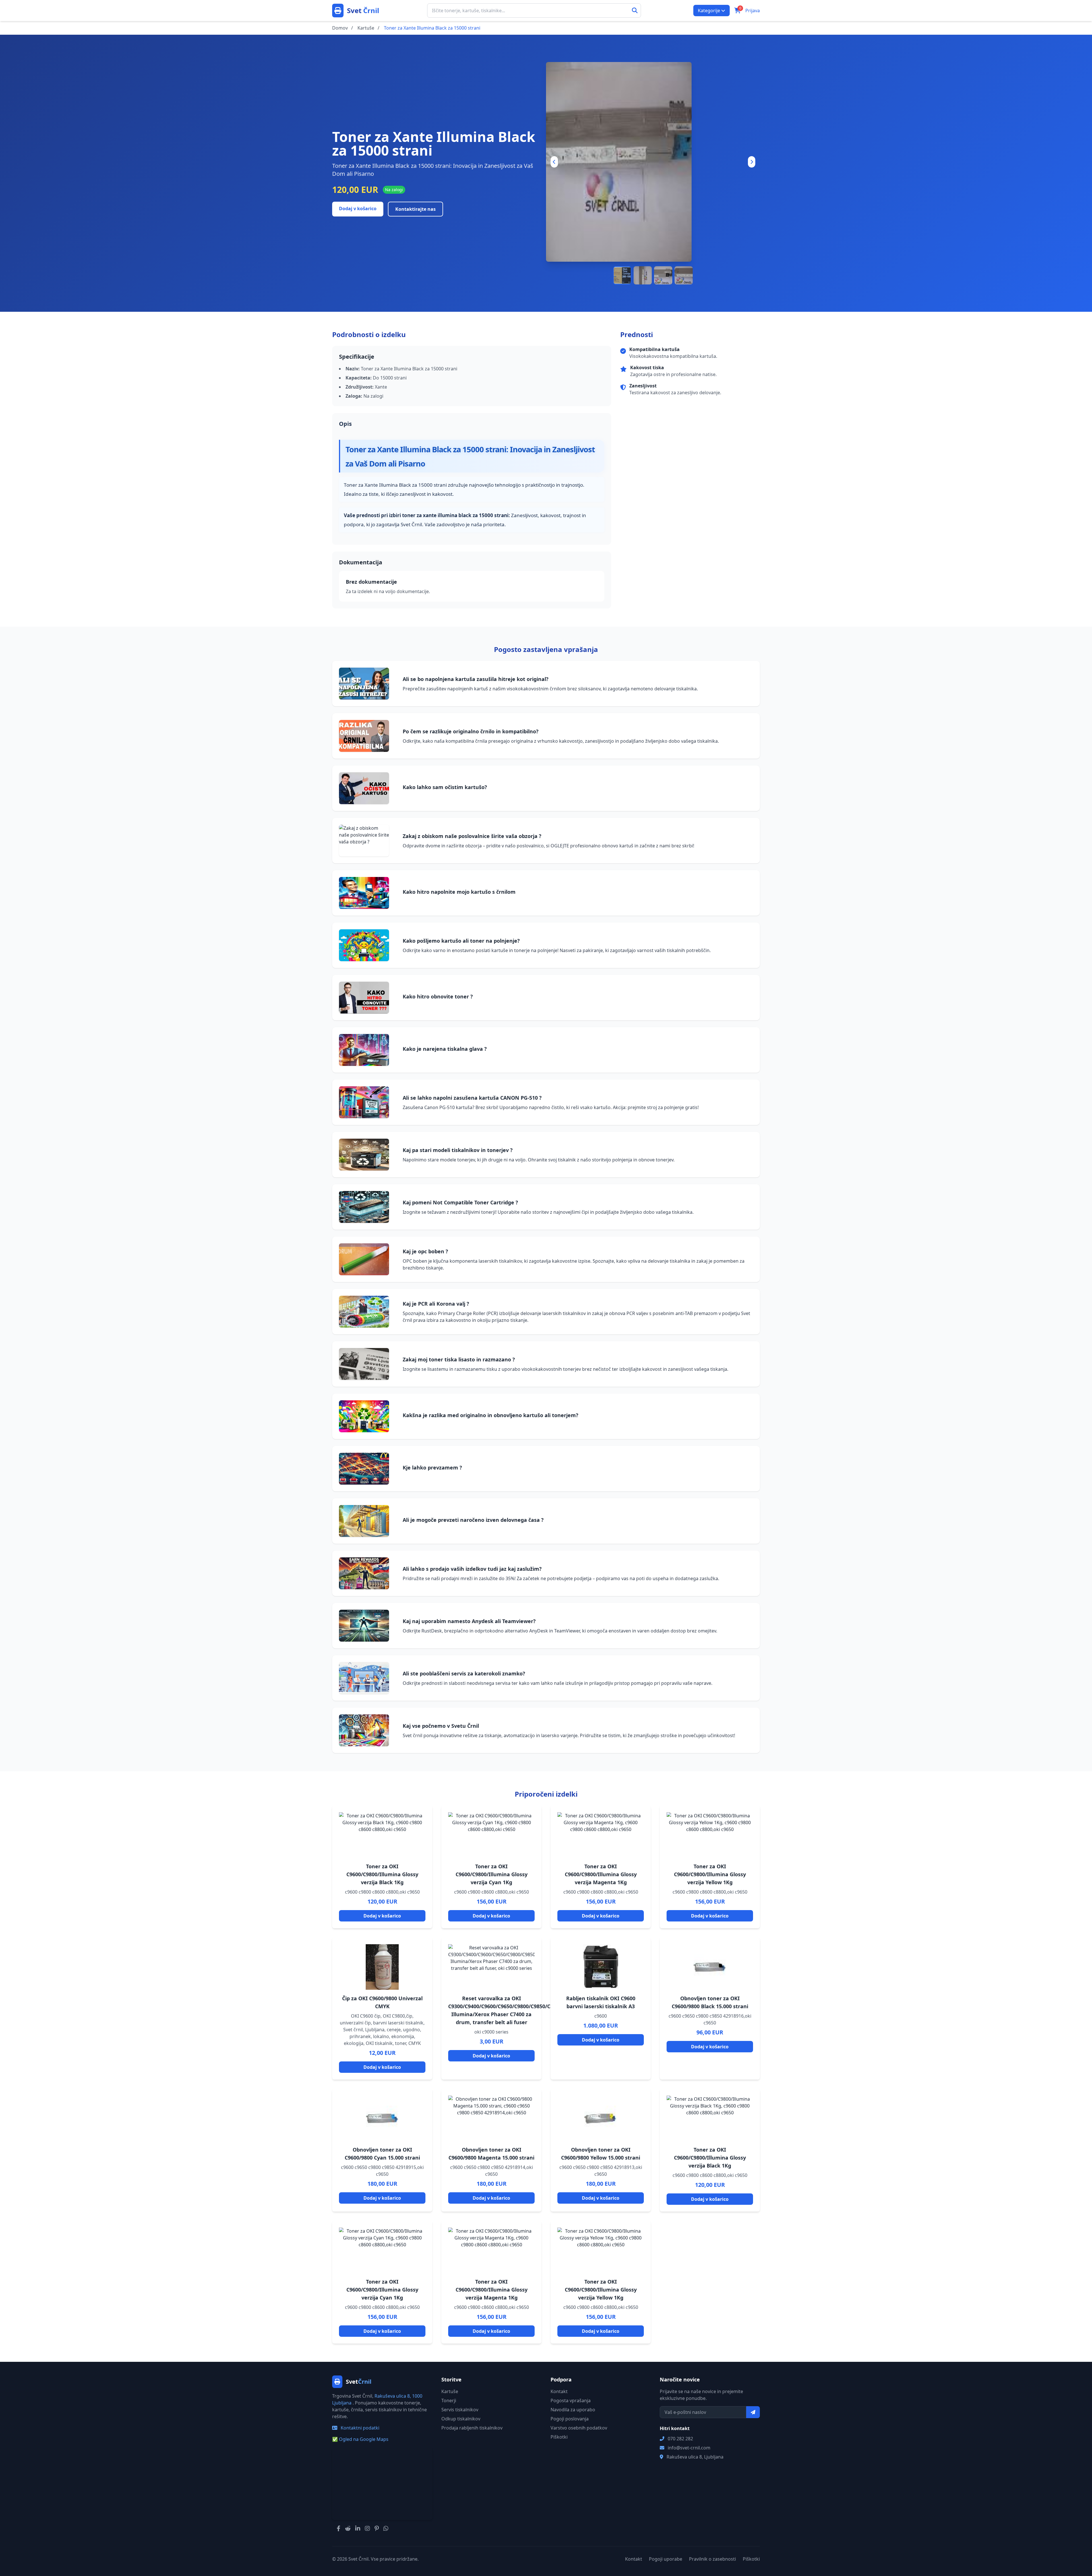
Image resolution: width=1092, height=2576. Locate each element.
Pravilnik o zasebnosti (713, 2559)
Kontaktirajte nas (415, 209)
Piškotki (559, 2437)
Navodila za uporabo (573, 2410)
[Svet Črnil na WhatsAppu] (386, 2528)
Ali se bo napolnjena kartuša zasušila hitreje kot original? (476, 679)
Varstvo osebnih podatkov (579, 2428)
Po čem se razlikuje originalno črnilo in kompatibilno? (471, 731)
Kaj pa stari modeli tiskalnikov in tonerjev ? (458, 1150)
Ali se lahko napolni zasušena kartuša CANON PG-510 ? (472, 1098)
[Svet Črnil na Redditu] (348, 2528)
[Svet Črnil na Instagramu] (367, 2528)
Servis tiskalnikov (460, 2410)
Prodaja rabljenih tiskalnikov (472, 2428)
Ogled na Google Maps (360, 2439)
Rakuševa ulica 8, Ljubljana (695, 2457)
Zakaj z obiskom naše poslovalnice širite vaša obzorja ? (472, 836)
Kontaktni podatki (359, 2428)
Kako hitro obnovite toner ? (438, 996)
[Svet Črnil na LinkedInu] (358, 2528)
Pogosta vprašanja (571, 2400)
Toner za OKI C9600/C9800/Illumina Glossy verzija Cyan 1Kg (492, 1874)
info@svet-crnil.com (689, 2448)
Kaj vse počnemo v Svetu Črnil (441, 1726)
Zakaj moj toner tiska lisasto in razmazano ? (459, 1359)
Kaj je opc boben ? (425, 1251)
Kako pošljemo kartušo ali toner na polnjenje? (461, 941)
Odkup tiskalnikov (461, 2419)
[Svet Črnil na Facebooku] (339, 2528)
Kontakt (559, 2391)
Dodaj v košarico (358, 209)
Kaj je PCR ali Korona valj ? (436, 1304)
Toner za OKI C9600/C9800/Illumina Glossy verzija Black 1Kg (382, 1874)
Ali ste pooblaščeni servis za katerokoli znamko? (464, 1673)
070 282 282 (680, 2439)
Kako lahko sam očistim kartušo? (445, 787)
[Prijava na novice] (753, 2412)
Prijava (753, 11)
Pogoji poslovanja (570, 2419)
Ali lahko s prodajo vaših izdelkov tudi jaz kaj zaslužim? (472, 1569)
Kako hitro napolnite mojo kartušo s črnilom (459, 892)
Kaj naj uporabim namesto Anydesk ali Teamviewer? (469, 1621)
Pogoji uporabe (666, 2559)
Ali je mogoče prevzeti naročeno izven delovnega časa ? (473, 1520)
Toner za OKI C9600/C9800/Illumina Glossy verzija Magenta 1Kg (601, 1874)
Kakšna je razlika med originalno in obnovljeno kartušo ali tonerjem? (491, 1415)
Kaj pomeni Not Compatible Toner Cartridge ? (460, 1202)
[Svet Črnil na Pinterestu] (377, 2528)
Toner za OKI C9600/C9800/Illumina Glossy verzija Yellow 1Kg (710, 1874)
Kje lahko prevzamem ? (432, 1467)
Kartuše (450, 2391)
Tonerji (449, 2400)
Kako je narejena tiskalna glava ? (445, 1049)
